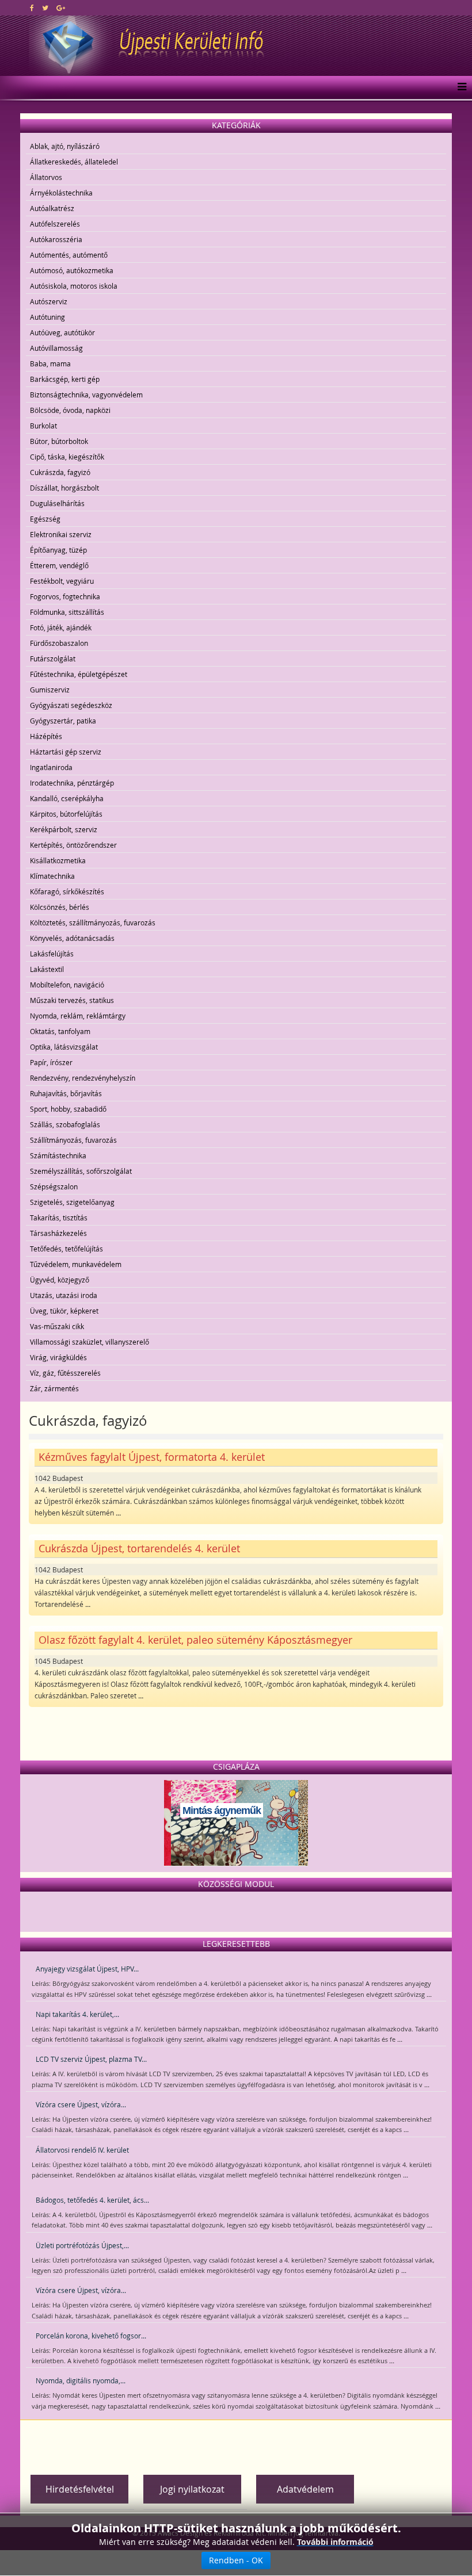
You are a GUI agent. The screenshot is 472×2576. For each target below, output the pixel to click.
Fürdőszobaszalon (59, 643)
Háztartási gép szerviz (66, 752)
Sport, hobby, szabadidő (68, 1109)
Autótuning (47, 317)
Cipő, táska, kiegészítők (67, 457)
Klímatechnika (52, 876)
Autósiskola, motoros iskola (74, 286)
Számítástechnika (58, 1155)
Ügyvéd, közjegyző (60, 1280)
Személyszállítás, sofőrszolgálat (81, 1171)
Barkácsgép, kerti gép (65, 379)
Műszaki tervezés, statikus (72, 1000)
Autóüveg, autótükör (62, 332)
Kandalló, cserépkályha (67, 798)
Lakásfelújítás (52, 954)
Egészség (45, 519)
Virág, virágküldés (58, 1357)
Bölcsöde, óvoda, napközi (70, 410)
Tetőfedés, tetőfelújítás (66, 1249)
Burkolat (43, 426)
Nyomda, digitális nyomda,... (81, 2380)
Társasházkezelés (58, 1233)
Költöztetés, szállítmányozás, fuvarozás (93, 923)
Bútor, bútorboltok (59, 441)
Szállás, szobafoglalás (65, 1124)
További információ (335, 2542)
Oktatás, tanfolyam (60, 1031)
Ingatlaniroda (51, 767)
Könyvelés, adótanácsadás (72, 938)
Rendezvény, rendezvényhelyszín (83, 1078)
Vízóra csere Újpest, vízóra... (81, 2104)
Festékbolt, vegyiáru (62, 581)
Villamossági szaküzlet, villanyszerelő (90, 1342)
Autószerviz (49, 301)
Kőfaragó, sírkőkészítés (67, 891)
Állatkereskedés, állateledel (74, 162)
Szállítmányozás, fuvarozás (73, 1140)
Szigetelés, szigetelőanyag (72, 1202)
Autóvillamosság (56, 348)
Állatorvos (46, 177)
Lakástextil (47, 969)
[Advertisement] (236, 2443)
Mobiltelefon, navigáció (67, 985)
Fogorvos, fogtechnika (65, 596)
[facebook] (32, 7)
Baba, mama (50, 363)
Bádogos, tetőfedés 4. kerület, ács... (92, 2200)
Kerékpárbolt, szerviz (64, 829)
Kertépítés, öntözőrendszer (73, 845)
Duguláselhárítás (57, 503)
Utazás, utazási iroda (64, 1295)
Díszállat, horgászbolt (64, 488)
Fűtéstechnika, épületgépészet (79, 674)
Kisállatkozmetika (58, 860)
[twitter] (45, 7)
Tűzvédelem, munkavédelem (76, 1264)
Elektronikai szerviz (61, 534)
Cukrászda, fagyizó (60, 472)
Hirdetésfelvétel (80, 2489)
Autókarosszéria (56, 239)
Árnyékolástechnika (61, 193)
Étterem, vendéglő (59, 565)
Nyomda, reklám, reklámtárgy (78, 1016)
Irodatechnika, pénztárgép (72, 783)
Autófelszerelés (55, 224)
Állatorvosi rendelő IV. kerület (82, 2150)
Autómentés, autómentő (69, 255)
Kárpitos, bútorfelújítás (66, 814)
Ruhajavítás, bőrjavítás (66, 1093)
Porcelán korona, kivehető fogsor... (91, 2336)
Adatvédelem (305, 2489)
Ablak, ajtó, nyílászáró (65, 146)
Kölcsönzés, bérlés (60, 907)
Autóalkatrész (52, 208)
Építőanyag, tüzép (58, 550)
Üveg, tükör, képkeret (64, 1311)
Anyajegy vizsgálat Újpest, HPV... (87, 1969)
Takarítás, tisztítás (59, 1218)
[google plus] (61, 7)
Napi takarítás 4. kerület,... (77, 2014)
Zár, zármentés (54, 1388)
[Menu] (459, 87)
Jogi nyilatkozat (192, 2489)
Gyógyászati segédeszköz (71, 705)
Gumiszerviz (50, 690)
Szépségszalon (54, 1186)
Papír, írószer (51, 1062)
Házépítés (46, 736)
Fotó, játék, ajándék (61, 627)
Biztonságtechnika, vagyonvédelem (86, 395)
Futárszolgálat (53, 659)
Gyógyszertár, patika (63, 721)
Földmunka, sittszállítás (67, 612)
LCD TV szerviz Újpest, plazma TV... (91, 2059)
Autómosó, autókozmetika (72, 270)
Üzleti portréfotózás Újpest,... (82, 2245)
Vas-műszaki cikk (57, 1326)
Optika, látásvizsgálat (64, 1047)
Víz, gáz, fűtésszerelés (65, 1373)
